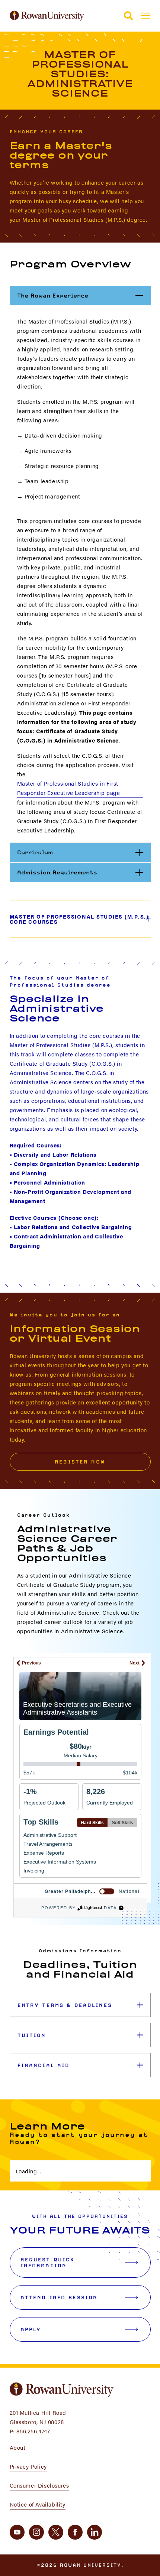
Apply (31, 2329)
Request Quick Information (48, 2262)
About (18, 2447)
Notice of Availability (38, 2504)
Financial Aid (44, 2065)
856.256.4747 (33, 2431)
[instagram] (36, 2532)
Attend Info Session (59, 2297)
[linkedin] (95, 2532)
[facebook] (75, 2532)
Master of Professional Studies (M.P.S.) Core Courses (79, 919)
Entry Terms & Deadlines (65, 2005)
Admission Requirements (84, 872)
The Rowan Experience (84, 295)
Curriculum (84, 852)
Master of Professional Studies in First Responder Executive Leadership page (69, 788)
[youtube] (17, 2532)
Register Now (80, 1462)
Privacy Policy (28, 2466)
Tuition (32, 2035)
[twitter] (56, 2532)
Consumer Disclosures (39, 2485)
